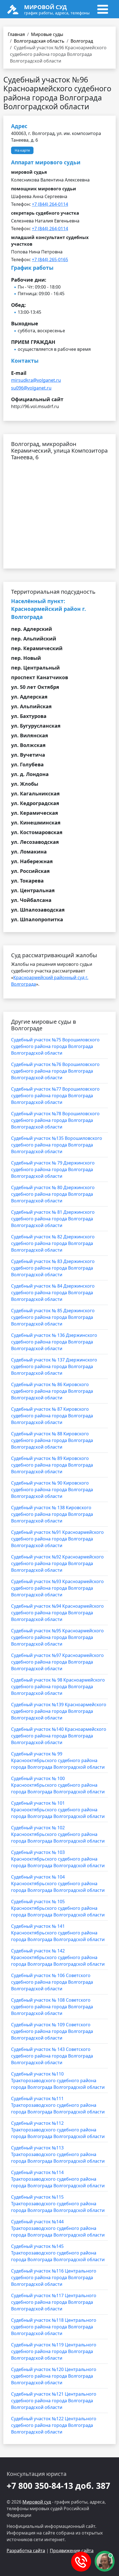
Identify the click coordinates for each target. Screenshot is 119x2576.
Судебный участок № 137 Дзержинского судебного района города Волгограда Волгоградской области (54, 1366)
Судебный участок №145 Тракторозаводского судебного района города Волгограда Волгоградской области (58, 2253)
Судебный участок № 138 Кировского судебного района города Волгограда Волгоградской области (52, 1514)
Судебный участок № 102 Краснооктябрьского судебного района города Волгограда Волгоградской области (58, 1834)
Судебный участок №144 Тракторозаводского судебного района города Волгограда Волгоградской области (58, 2228)
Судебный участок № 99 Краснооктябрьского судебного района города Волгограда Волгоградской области (58, 1760)
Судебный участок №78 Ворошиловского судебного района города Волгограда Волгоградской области (55, 1120)
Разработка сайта (26, 2551)
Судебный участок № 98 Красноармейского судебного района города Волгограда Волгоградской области (58, 1687)
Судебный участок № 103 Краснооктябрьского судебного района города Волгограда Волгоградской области (58, 1859)
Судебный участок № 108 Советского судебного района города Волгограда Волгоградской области (52, 2007)
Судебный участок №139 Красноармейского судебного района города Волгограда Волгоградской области (59, 1711)
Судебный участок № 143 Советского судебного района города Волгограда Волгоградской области (52, 2056)
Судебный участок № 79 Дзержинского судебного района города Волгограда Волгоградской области (53, 1169)
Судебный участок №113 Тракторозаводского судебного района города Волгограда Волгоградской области (58, 2154)
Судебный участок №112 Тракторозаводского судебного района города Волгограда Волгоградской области (58, 2130)
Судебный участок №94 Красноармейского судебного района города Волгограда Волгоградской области (57, 1613)
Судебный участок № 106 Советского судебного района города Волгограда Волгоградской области (52, 1982)
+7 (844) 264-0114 (50, 204)
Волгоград (82, 41)
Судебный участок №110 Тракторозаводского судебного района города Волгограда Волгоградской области (58, 2080)
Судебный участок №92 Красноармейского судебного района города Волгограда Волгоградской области (57, 1563)
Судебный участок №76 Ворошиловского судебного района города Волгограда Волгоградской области (55, 1071)
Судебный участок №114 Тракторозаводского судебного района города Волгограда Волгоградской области (58, 2179)
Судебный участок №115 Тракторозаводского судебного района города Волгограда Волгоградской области (58, 2204)
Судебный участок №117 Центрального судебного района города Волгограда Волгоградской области (54, 2302)
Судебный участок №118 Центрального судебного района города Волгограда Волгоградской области (54, 2327)
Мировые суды (47, 34)
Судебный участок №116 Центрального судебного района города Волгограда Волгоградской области (54, 2277)
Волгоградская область (39, 41)
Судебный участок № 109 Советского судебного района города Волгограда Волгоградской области (52, 2031)
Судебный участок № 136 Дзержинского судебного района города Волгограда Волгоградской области (54, 1342)
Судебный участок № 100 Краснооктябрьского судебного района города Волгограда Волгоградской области (58, 1785)
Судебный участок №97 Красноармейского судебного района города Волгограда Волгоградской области (57, 1662)
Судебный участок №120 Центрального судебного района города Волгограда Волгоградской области (54, 2376)
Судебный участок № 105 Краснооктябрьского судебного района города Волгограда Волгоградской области (58, 1908)
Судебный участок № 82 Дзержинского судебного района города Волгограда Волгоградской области (53, 1243)
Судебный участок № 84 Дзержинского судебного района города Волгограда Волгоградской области (53, 1293)
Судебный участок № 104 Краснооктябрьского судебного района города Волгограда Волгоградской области (58, 1884)
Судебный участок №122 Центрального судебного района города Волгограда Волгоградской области (54, 2425)
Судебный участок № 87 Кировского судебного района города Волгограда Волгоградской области (52, 1416)
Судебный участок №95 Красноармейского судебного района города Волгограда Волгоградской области (57, 1637)
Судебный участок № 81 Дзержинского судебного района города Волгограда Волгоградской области (53, 1219)
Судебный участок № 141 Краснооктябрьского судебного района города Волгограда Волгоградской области (58, 1933)
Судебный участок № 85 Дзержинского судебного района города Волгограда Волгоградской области (53, 1317)
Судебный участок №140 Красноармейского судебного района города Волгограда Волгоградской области (59, 1736)
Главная (16, 34)
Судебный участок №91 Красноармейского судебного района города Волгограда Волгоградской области (57, 1539)
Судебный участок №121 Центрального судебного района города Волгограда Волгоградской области (54, 2401)
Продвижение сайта (72, 2551)
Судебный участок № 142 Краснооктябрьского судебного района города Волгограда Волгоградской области (58, 1957)
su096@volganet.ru (31, 388)
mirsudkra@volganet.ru (36, 380)
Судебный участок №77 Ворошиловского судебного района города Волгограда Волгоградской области (55, 1096)
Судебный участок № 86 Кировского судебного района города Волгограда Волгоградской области (52, 1391)
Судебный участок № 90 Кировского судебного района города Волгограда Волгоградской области (52, 1490)
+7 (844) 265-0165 (50, 260)
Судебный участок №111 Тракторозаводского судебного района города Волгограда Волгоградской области (58, 2105)
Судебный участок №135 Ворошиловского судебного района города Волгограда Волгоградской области (57, 1145)
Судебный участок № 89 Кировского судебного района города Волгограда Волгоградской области (52, 1465)
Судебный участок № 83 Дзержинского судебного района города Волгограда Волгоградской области (53, 1268)
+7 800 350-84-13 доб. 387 (58, 2486)
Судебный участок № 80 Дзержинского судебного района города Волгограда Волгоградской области (53, 1194)
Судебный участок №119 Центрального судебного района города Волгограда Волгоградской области (54, 2351)
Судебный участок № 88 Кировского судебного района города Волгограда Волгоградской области (52, 1440)
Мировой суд (37, 2502)
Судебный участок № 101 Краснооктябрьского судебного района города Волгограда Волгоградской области (58, 1810)
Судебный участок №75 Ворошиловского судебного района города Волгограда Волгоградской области (55, 1046)
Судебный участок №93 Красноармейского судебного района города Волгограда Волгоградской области (57, 1588)
